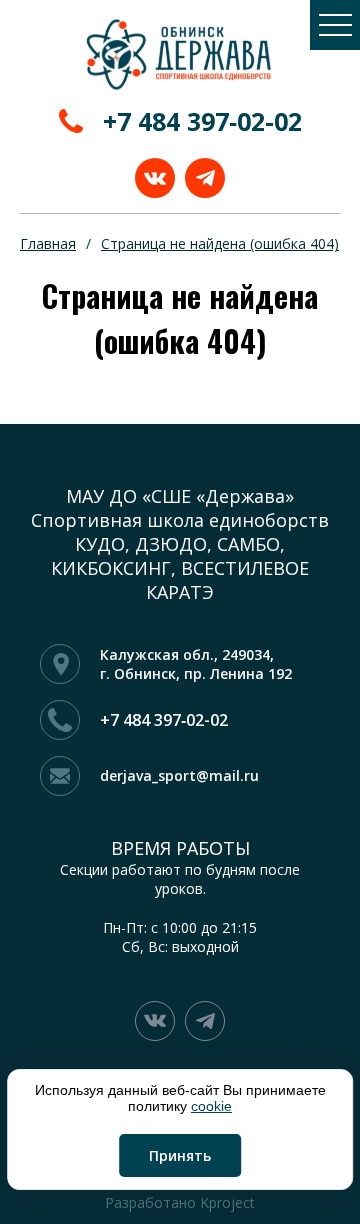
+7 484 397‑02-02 (202, 121)
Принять (180, 1155)
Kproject (227, 1202)
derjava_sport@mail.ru (179, 775)
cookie (211, 1106)
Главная (48, 243)
